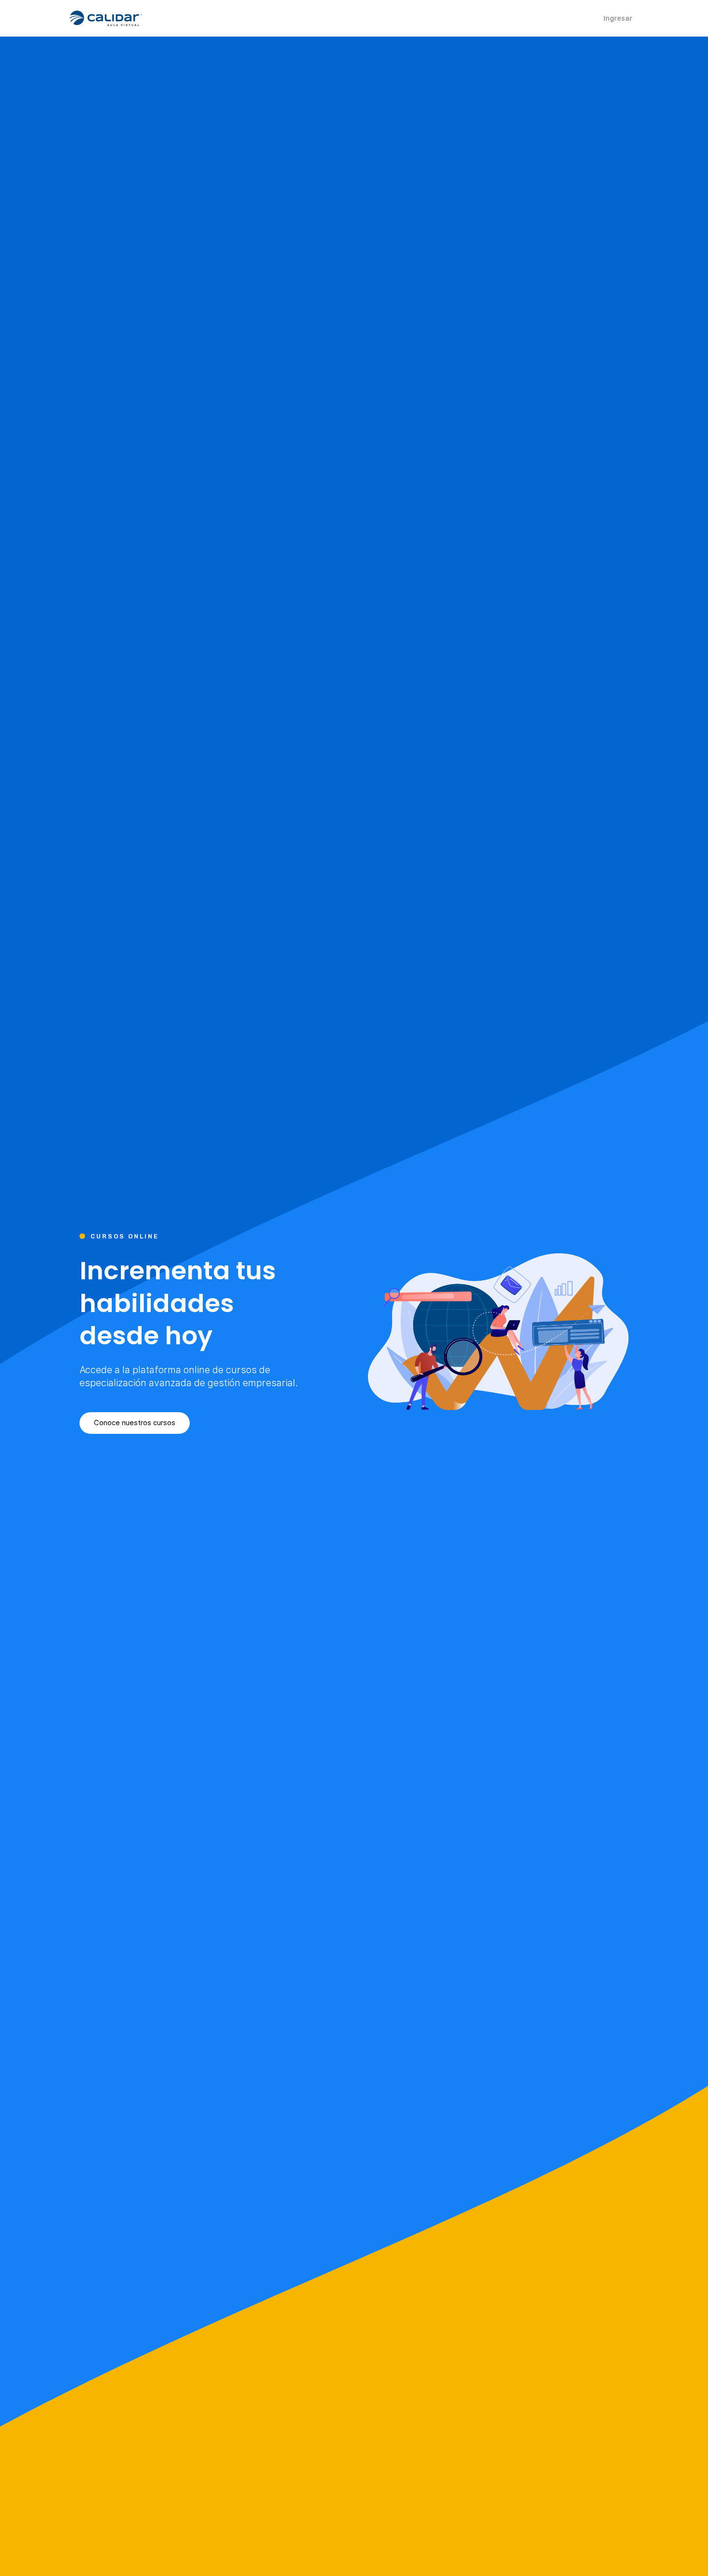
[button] (135, 1423)
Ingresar (618, 18)
